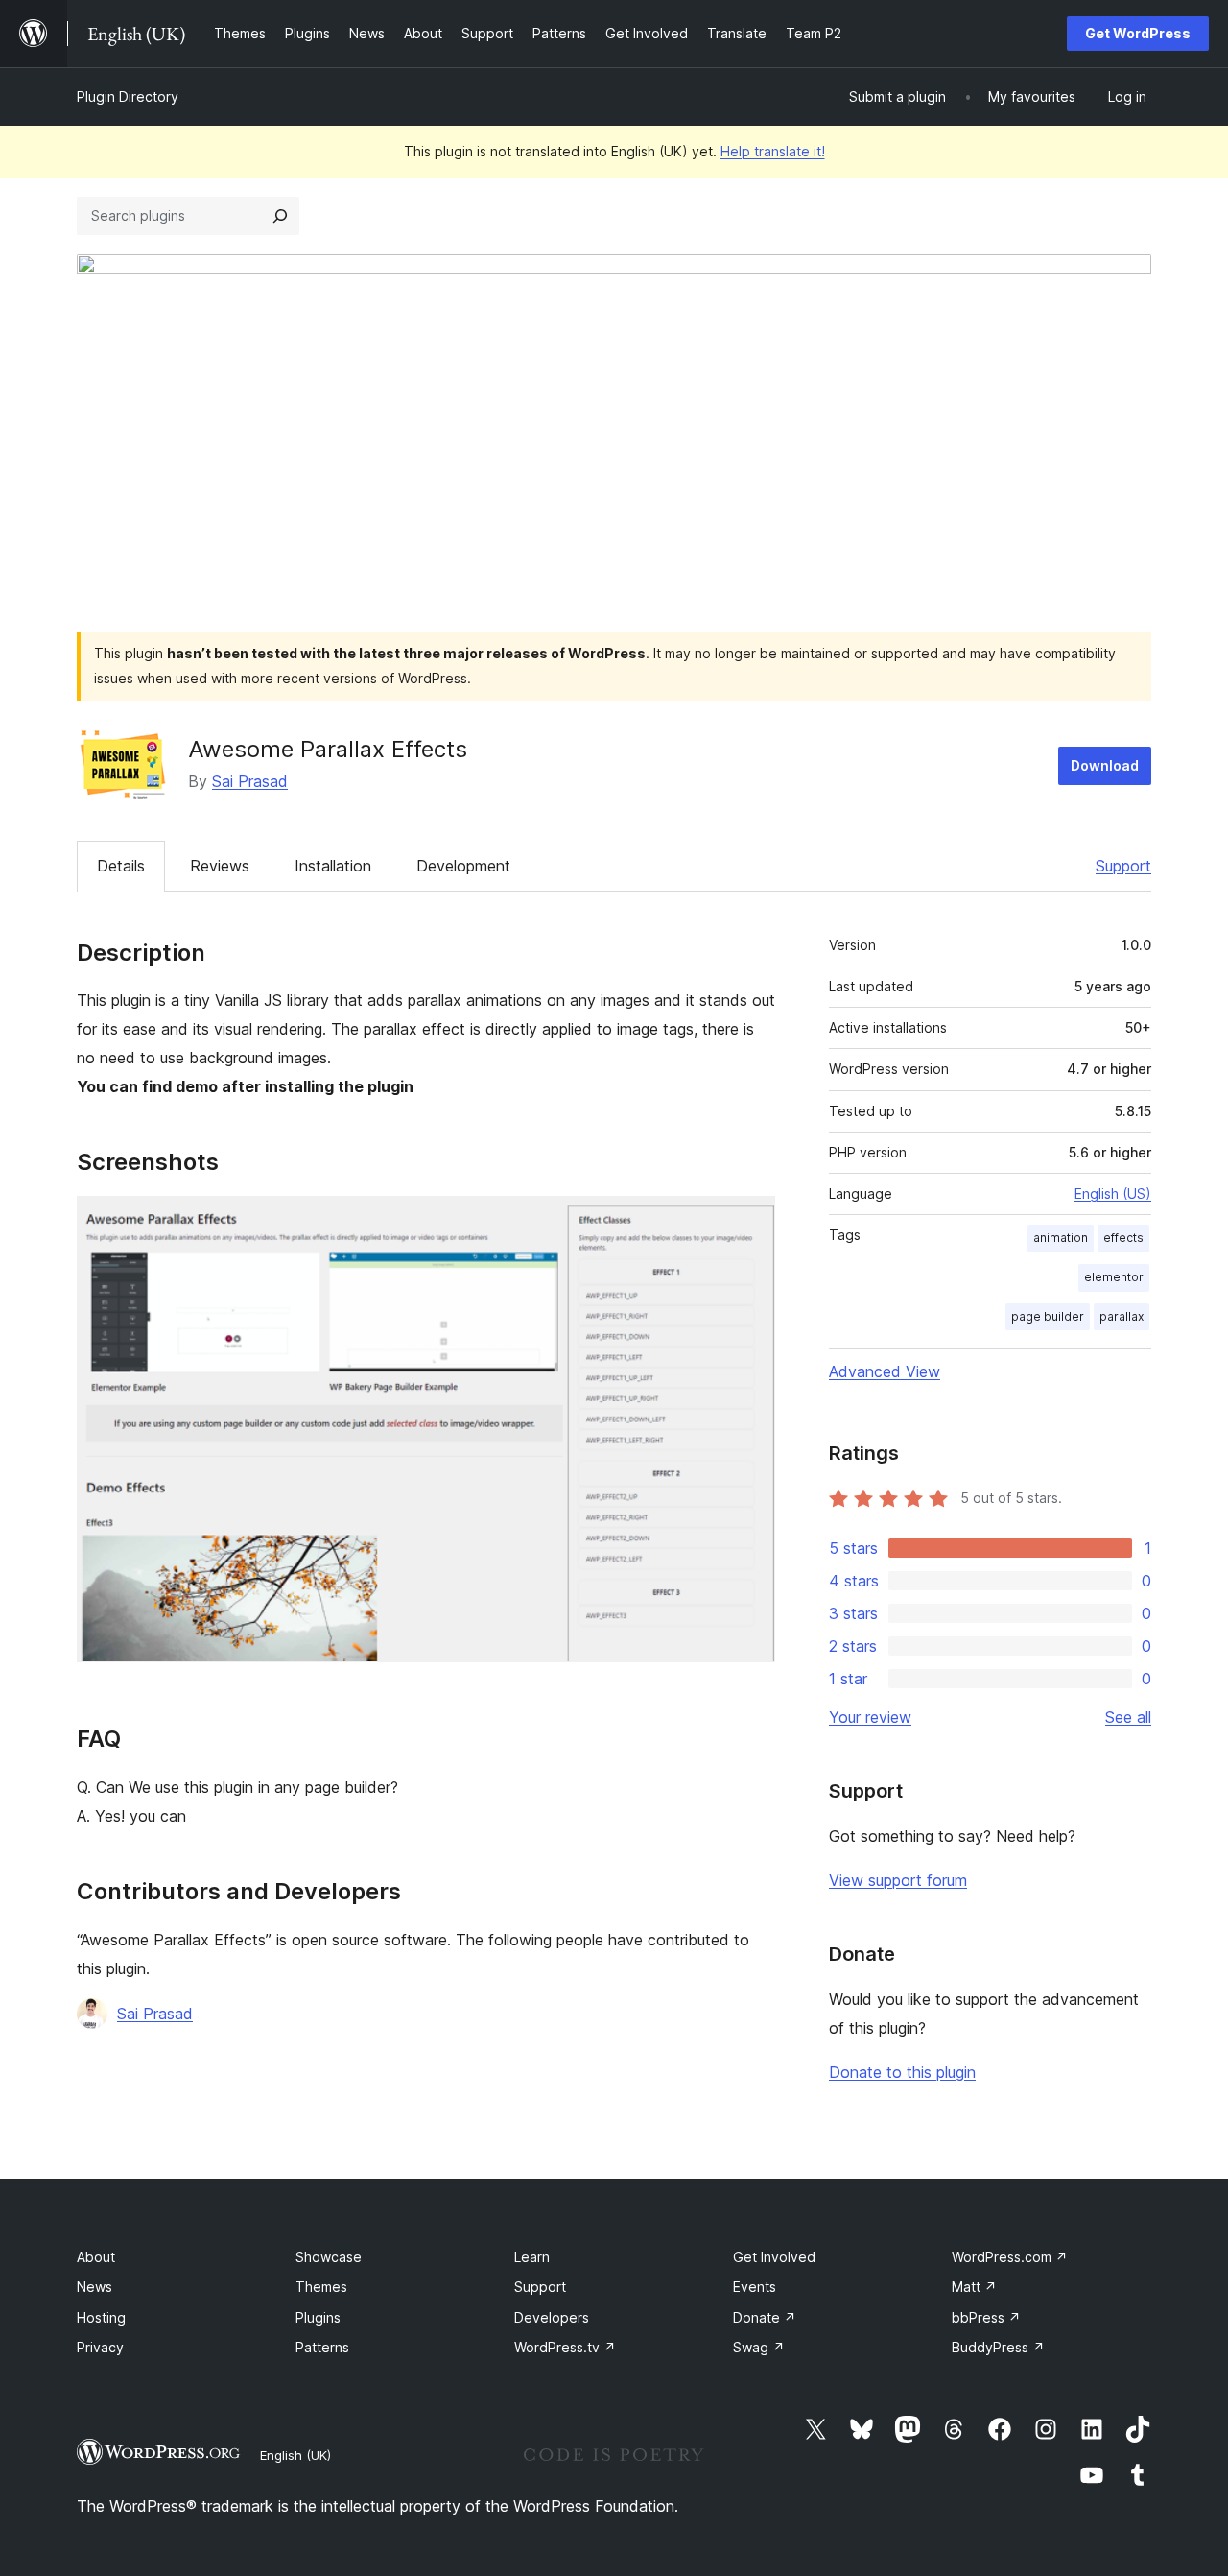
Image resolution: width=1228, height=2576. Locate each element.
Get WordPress (1138, 33)
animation (1061, 1238)
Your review (870, 1717)
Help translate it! (773, 151)
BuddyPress (998, 2347)
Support (1123, 866)
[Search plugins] (280, 216)
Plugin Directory (128, 96)
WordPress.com (1010, 2257)
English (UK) (295, 2455)
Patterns (322, 2347)
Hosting (101, 2317)
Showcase (329, 2257)
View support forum (898, 1880)
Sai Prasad (250, 781)
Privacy (100, 2347)
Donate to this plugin (902, 2072)
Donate (765, 2317)
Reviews (220, 866)
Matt (974, 2287)
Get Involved (774, 2257)
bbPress (986, 2317)
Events (755, 2287)
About (96, 2257)
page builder (1048, 1316)
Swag (759, 2347)
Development (463, 866)
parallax (1122, 1316)
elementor (1114, 1277)
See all (1128, 1717)
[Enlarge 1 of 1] (749, 1222)
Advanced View (885, 1371)
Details (121, 866)
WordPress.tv (565, 2347)
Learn (532, 2257)
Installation (333, 866)
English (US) (1113, 1193)
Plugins (318, 2317)
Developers (552, 2317)
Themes (321, 2287)
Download (1105, 765)
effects (1123, 1238)
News (94, 2287)
